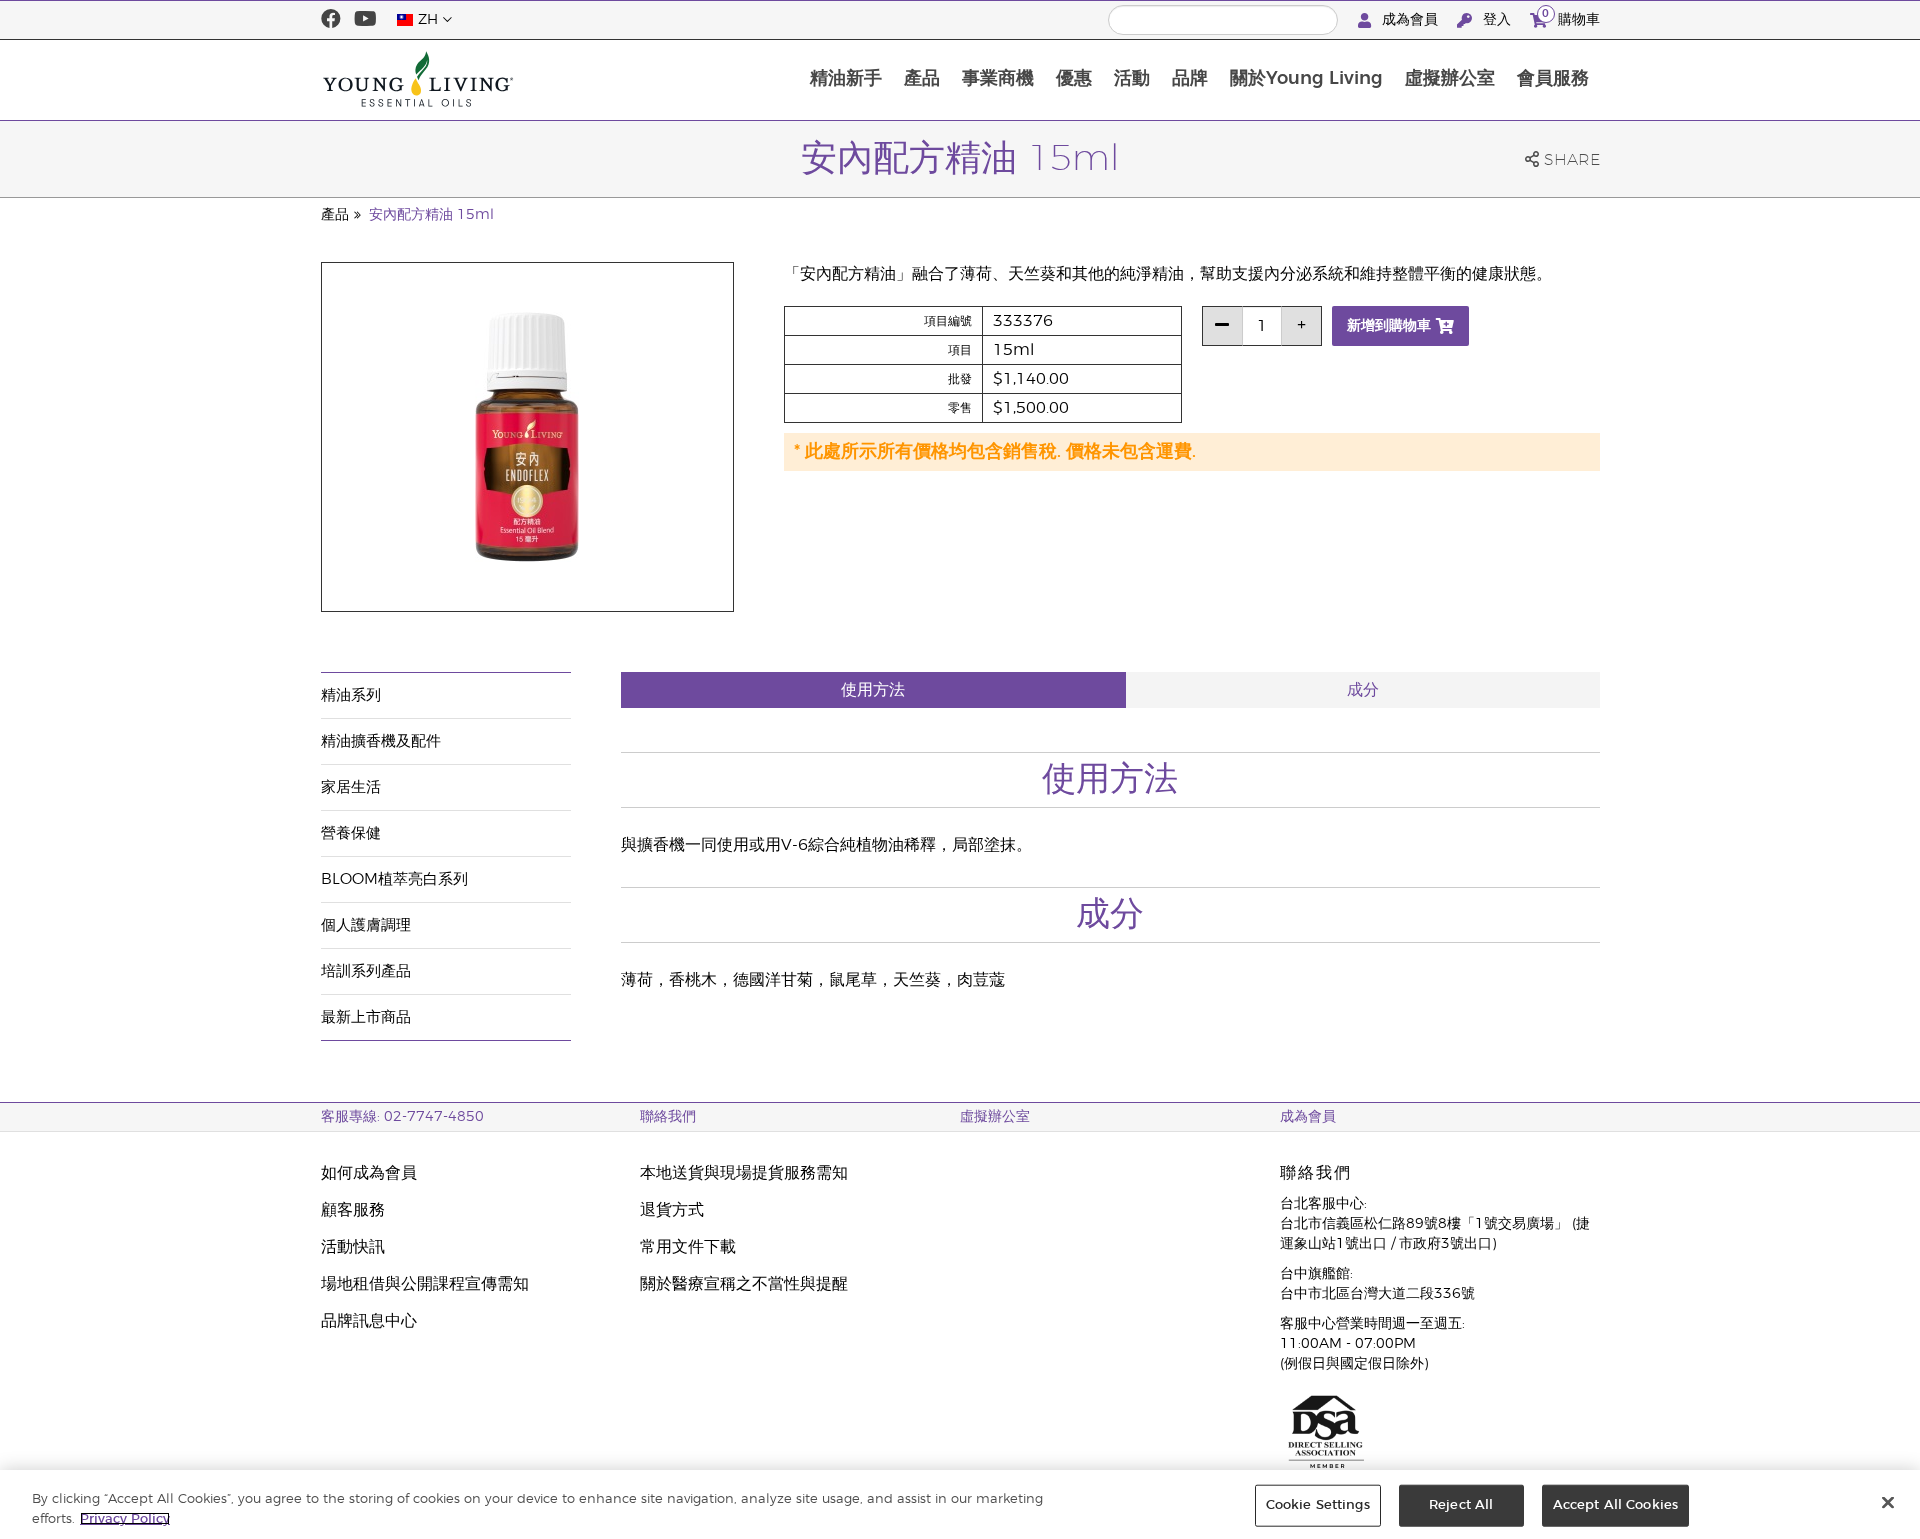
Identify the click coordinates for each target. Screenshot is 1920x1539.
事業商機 (998, 79)
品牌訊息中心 (369, 1321)
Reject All (1461, 1505)
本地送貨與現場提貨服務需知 (744, 1173)
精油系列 (351, 695)
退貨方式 (672, 1210)
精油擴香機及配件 (381, 741)
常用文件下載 (688, 1247)
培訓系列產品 (366, 971)
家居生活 (351, 787)
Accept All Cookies (1615, 1505)
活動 (1132, 79)
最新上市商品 (366, 1017)
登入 (1497, 20)
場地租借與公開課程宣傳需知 (425, 1284)
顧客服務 (353, 1210)
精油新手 (846, 79)
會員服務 (1553, 79)
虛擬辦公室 (1450, 79)
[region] (960, 1504)
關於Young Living (1306, 79)
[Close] (1888, 1503)
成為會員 (1410, 20)
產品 (922, 79)
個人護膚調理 (366, 925)
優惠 (1074, 79)
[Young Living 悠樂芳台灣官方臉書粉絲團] (331, 20)
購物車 (1571, 17)
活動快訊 (353, 1247)
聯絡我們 (668, 1117)
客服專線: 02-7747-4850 (402, 1117)
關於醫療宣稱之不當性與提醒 (744, 1284)
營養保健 (351, 833)
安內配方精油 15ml (431, 215)
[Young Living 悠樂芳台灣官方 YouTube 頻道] (365, 20)
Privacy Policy (125, 1518)
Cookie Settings (1318, 1505)
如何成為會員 (369, 1173)
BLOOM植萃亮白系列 (394, 879)
